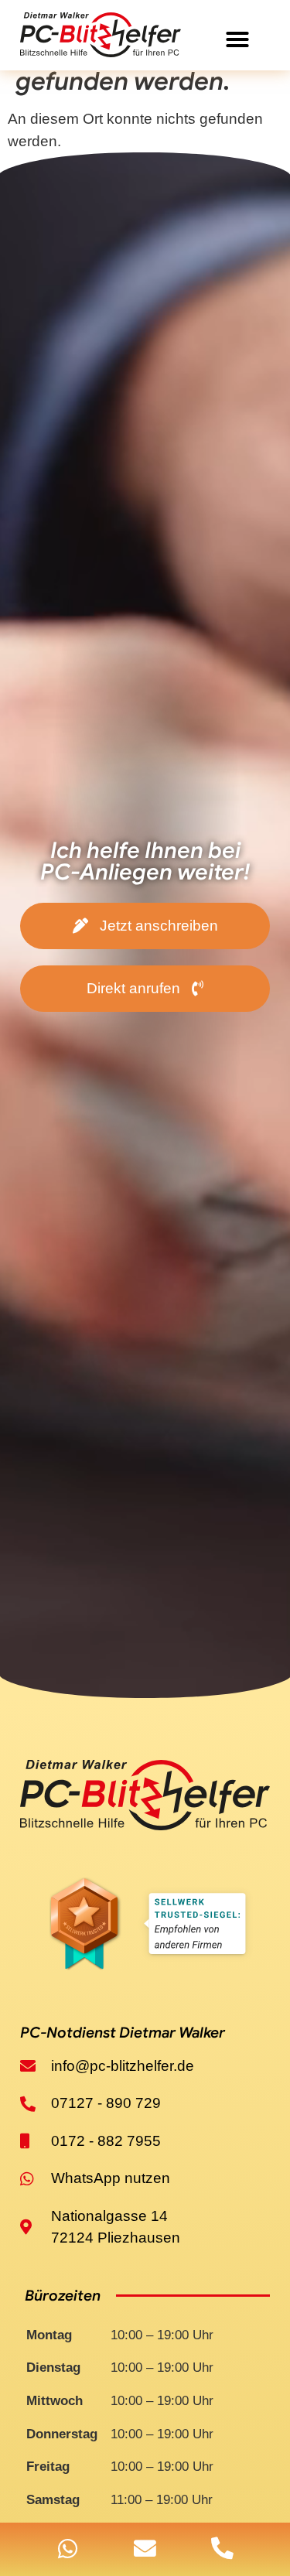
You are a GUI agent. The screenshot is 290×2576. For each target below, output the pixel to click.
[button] (237, 39)
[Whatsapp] (68, 2549)
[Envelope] (145, 2549)
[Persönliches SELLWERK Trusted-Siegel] (145, 1927)
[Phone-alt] (222, 2549)
